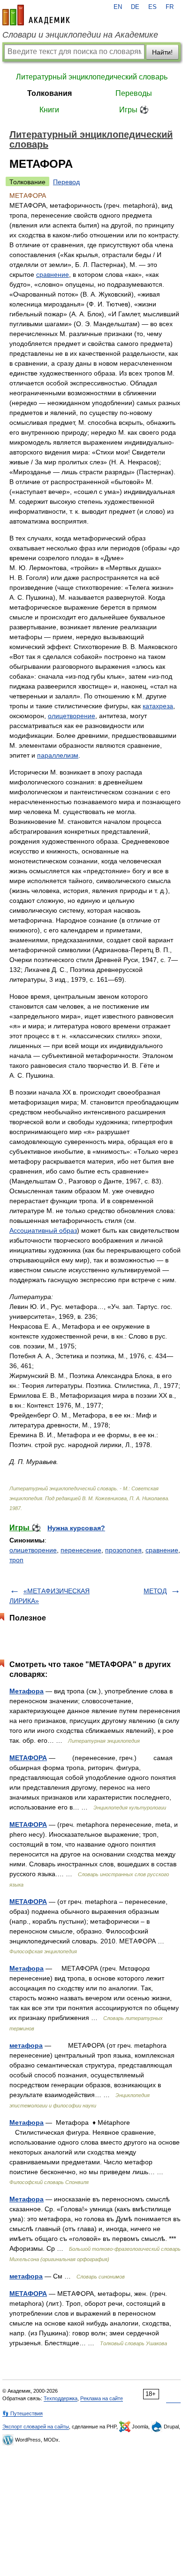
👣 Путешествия (23, 2413)
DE (135, 7)
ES (152, 7)
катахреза (158, 706)
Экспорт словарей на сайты (36, 2427)
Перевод (66, 182)
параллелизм (58, 755)
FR (170, 7)
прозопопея (123, 1550)
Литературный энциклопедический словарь (92, 77)
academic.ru (36, 15)
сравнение (53, 274)
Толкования (50, 93)
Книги (49, 110)
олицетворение (72, 716)
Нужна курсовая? (76, 1528)
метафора (26, 2045)
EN (118, 7)
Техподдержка (61, 2398)
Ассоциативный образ (43, 1230)
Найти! (162, 52)
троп (16, 1560)
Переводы (134, 93)
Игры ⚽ (134, 110)
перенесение (81, 1550)
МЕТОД (155, 1591)
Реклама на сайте (102, 2398)
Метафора (27, 1691)
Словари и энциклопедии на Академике (80, 35)
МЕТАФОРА (28, 1758)
